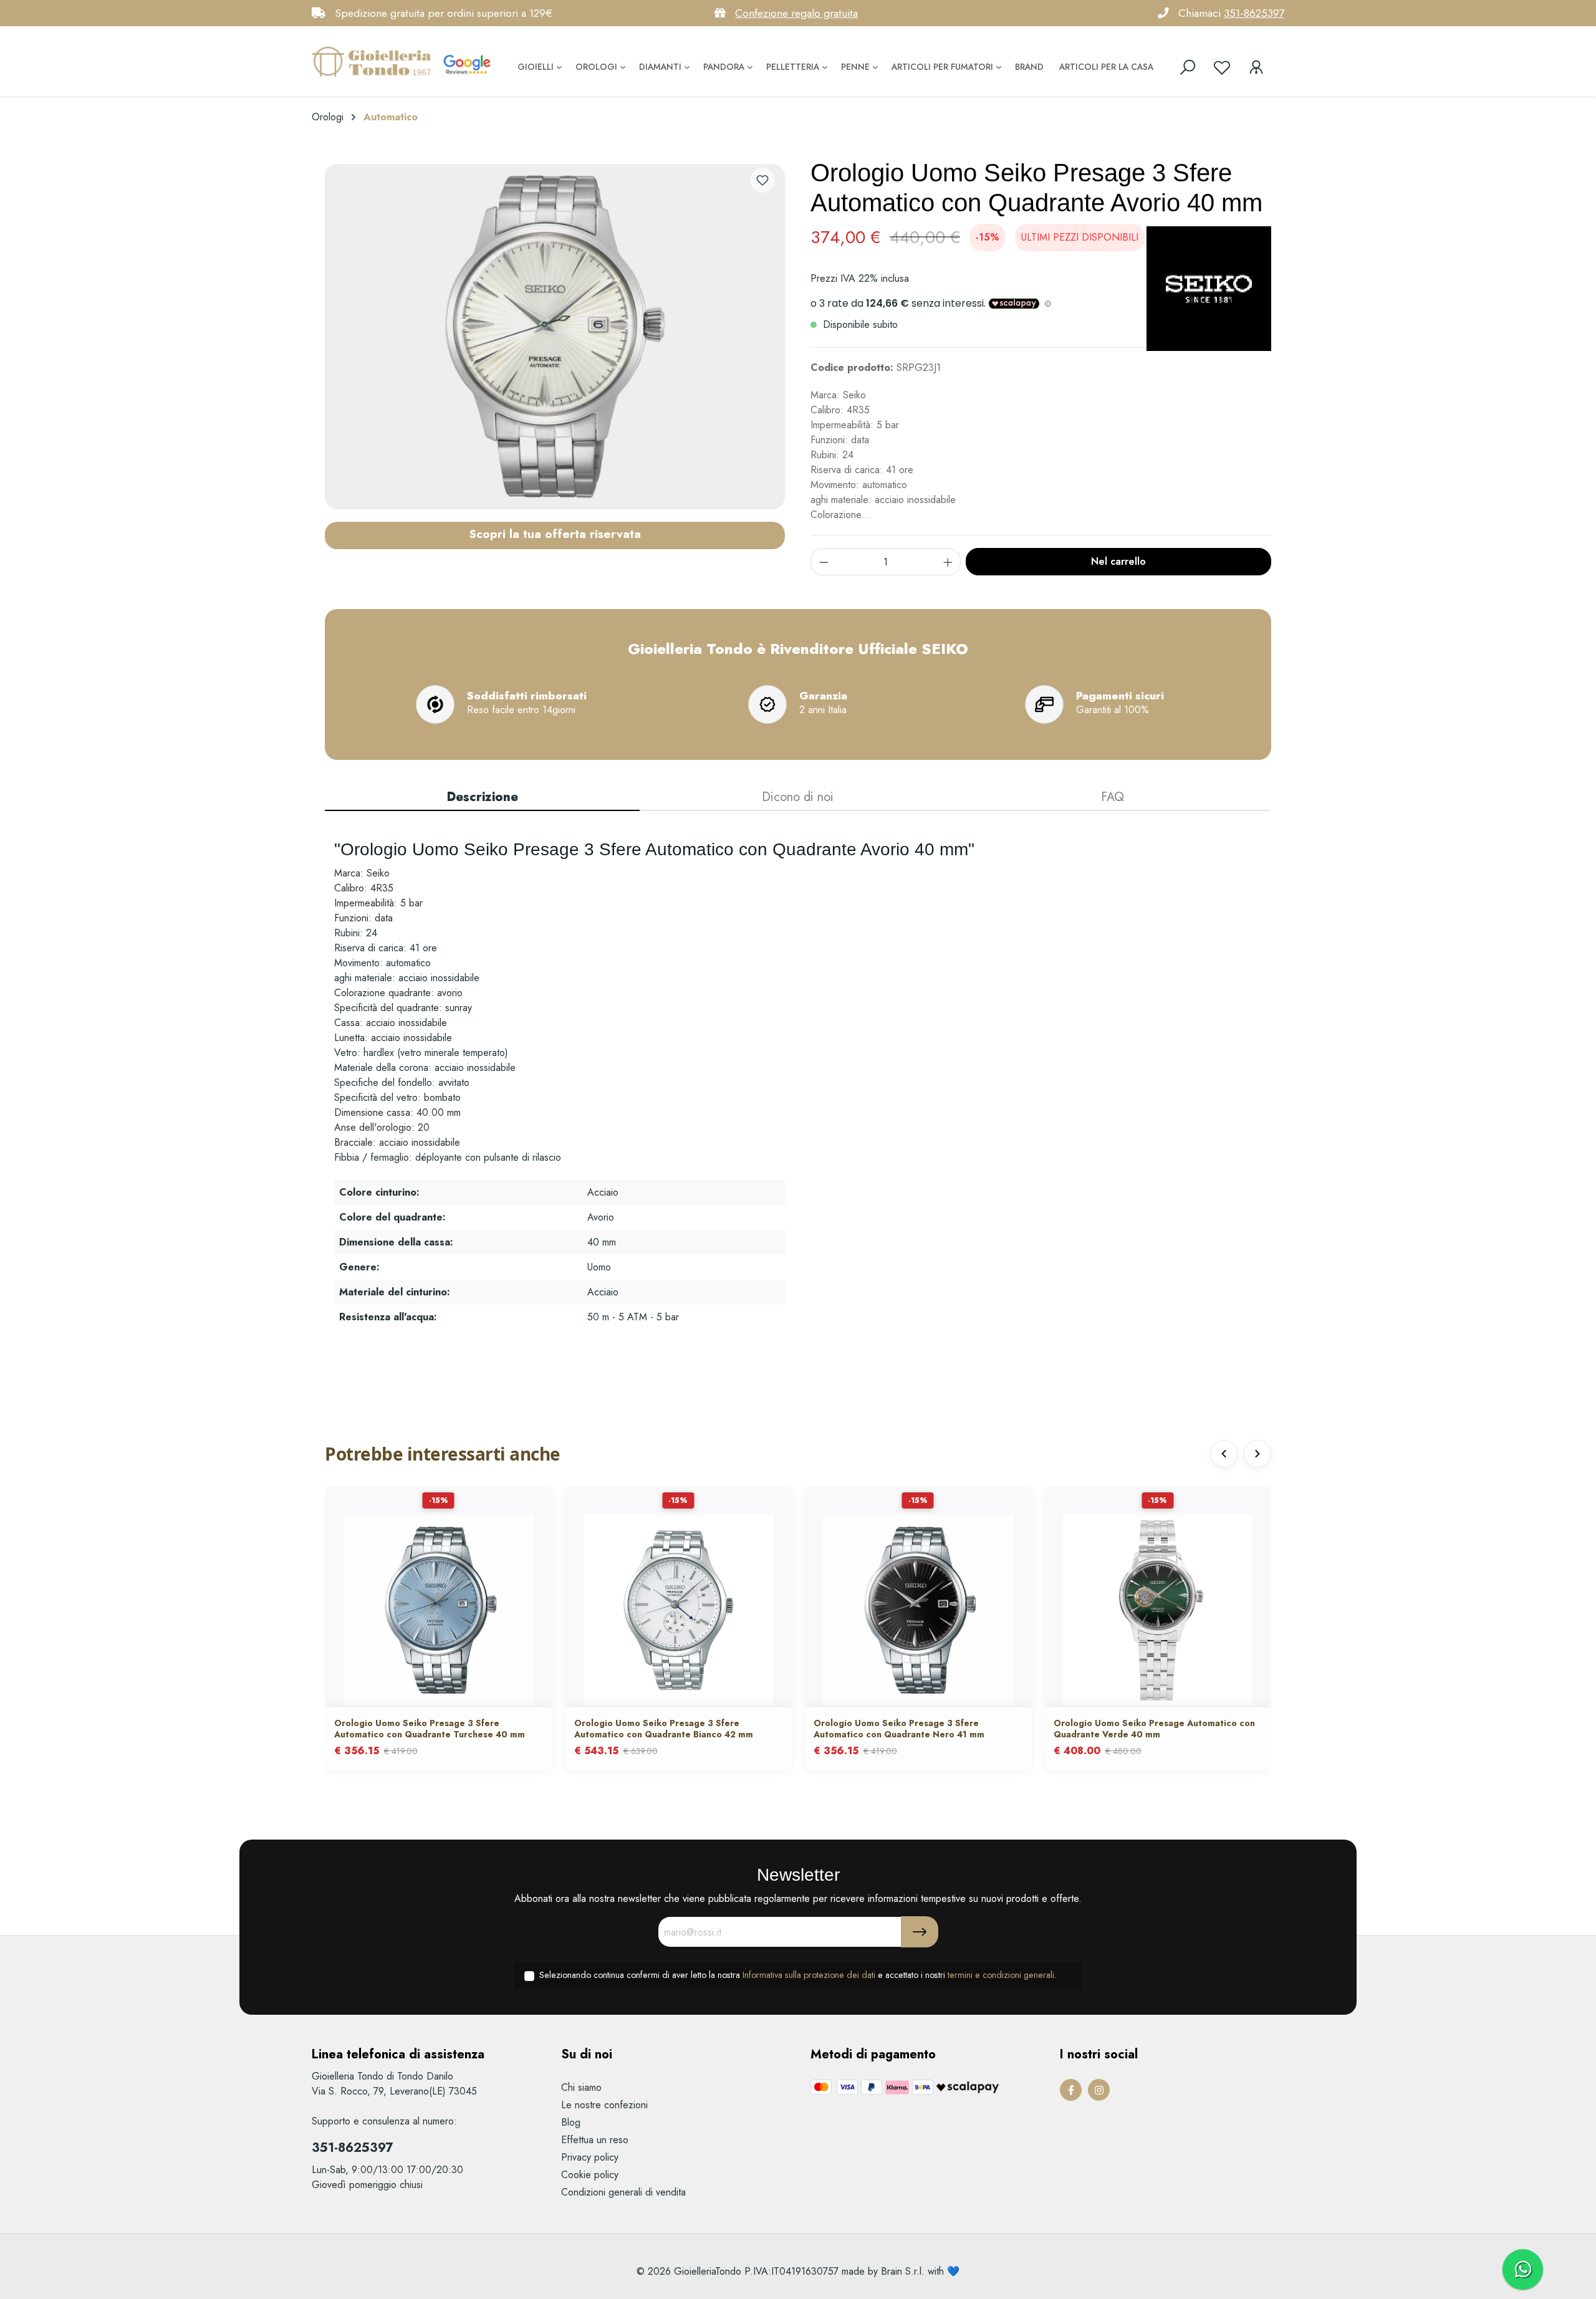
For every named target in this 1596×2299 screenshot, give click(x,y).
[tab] (482, 798)
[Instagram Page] (1099, 2090)
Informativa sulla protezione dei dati (809, 1975)
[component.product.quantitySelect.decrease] (824, 562)
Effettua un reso (595, 2140)
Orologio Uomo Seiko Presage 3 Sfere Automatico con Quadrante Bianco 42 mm (664, 1729)
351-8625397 (1254, 13)
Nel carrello (1118, 561)
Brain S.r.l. (903, 2271)
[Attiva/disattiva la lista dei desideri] (762, 180)
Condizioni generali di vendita (623, 2192)
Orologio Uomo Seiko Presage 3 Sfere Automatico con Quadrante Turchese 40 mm (430, 1729)
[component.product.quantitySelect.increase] (948, 562)
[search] (1188, 67)
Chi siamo (581, 2087)
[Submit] (920, 1932)
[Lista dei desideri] (1222, 67)
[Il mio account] (1256, 67)
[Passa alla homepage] (374, 61)
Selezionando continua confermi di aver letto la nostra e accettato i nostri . (798, 1975)
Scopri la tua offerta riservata (555, 534)
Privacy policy (590, 2157)
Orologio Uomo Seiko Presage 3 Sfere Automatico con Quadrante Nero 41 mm (899, 1729)
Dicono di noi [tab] (798, 797)
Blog (571, 2122)
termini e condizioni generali (1001, 1975)
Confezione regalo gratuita (796, 13)
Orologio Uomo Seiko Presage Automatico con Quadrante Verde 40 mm (1154, 1729)
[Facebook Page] (1071, 2090)
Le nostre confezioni (604, 2105)
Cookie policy (590, 2175)
